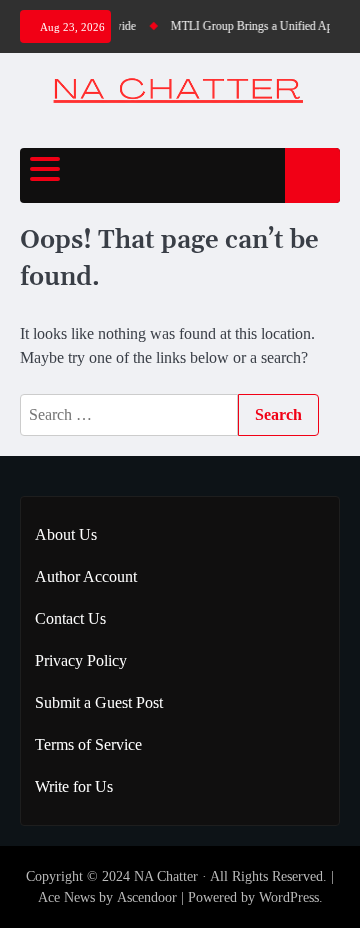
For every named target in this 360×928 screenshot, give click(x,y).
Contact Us (70, 618)
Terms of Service (88, 744)
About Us (66, 534)
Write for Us (74, 786)
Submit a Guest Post (99, 702)
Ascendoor (147, 897)
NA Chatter (166, 876)
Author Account (86, 576)
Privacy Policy (81, 660)
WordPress (289, 897)
